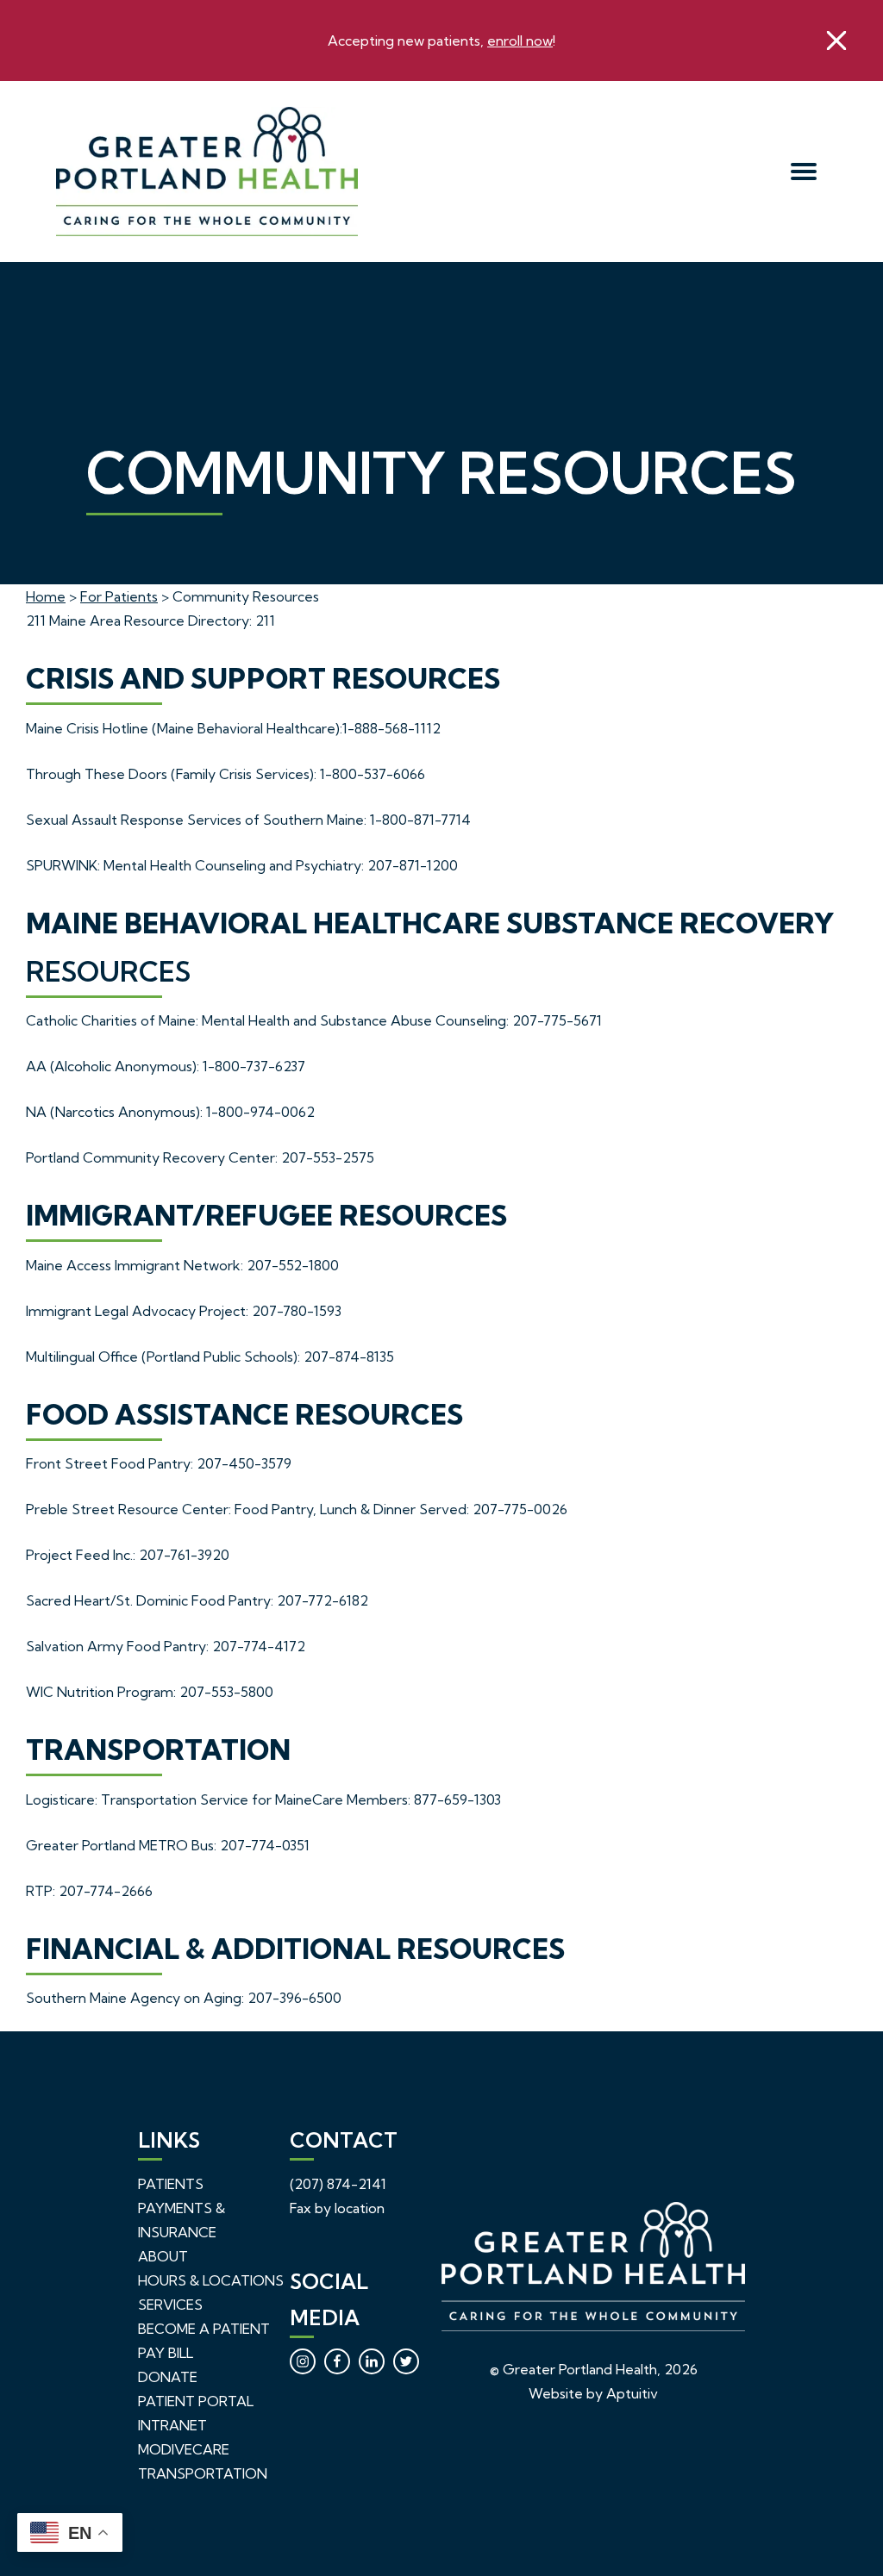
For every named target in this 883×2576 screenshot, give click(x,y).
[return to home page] (345, 172)
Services (170, 2305)
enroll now (520, 41)
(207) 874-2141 (338, 2184)
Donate (168, 2377)
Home (46, 596)
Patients (171, 2184)
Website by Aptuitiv (593, 2393)
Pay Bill (166, 2353)
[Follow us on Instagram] (303, 2361)
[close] (836, 41)
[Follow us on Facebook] (337, 2361)
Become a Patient (204, 2329)
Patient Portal (196, 2401)
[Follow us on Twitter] (406, 2361)
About (163, 2256)
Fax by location (337, 2208)
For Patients (119, 596)
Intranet (172, 2425)
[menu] (804, 172)
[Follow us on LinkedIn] (372, 2361)
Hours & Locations (211, 2280)
